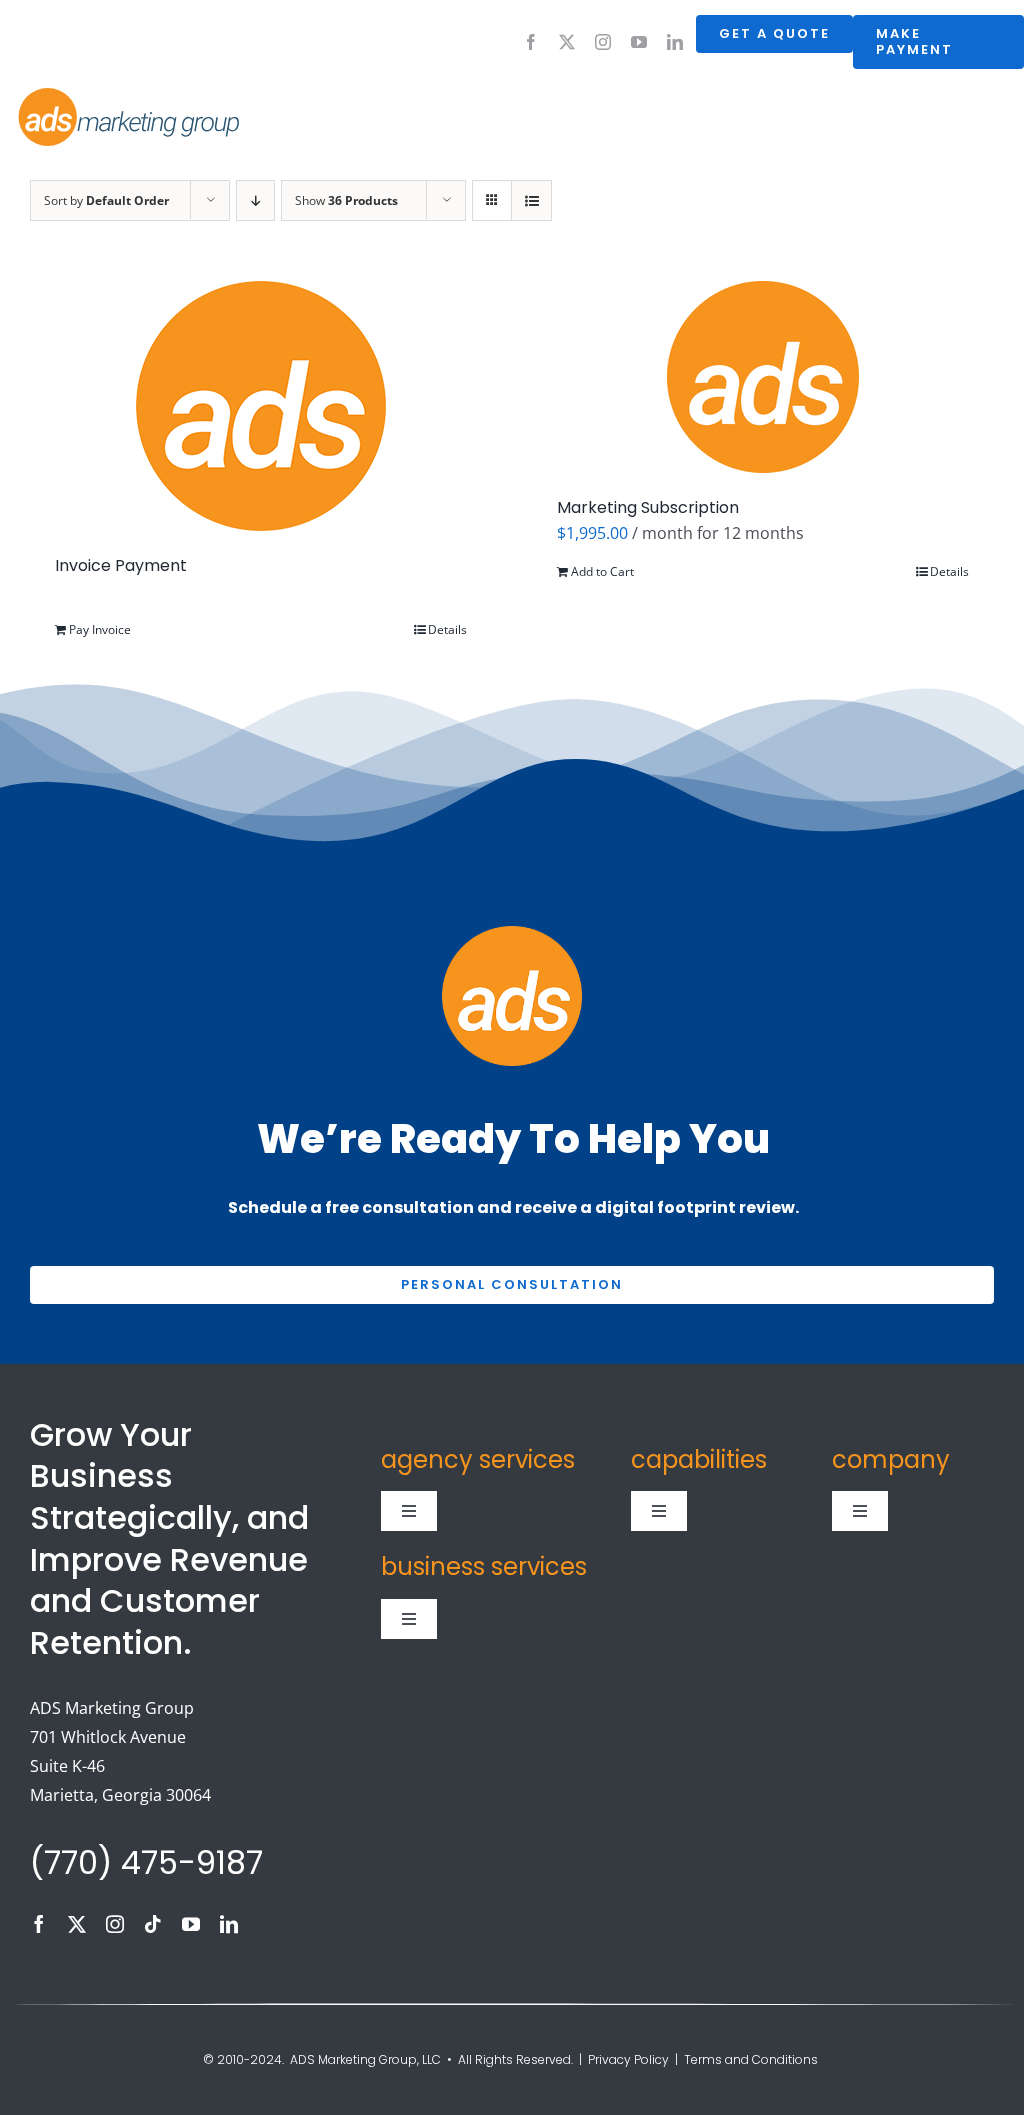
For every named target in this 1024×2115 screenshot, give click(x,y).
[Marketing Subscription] (763, 377)
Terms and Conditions (752, 2059)
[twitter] (567, 42)
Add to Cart (602, 571)
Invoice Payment (121, 565)
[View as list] (531, 200)
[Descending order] (255, 200)
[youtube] (639, 42)
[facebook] (531, 42)
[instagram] (603, 42)
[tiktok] (153, 1924)
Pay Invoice (100, 629)
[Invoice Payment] (261, 406)
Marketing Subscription (648, 507)
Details (447, 629)
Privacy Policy (628, 2059)
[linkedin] (675, 42)
